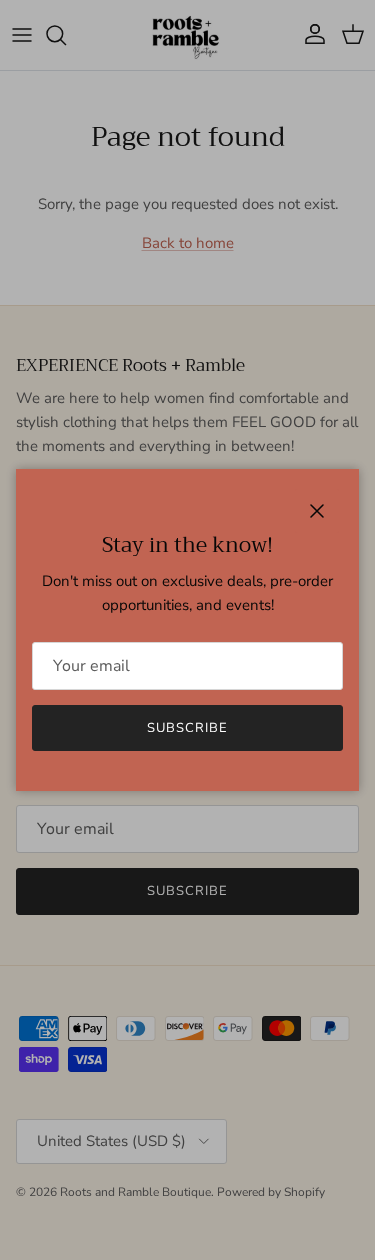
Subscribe (187, 728)
